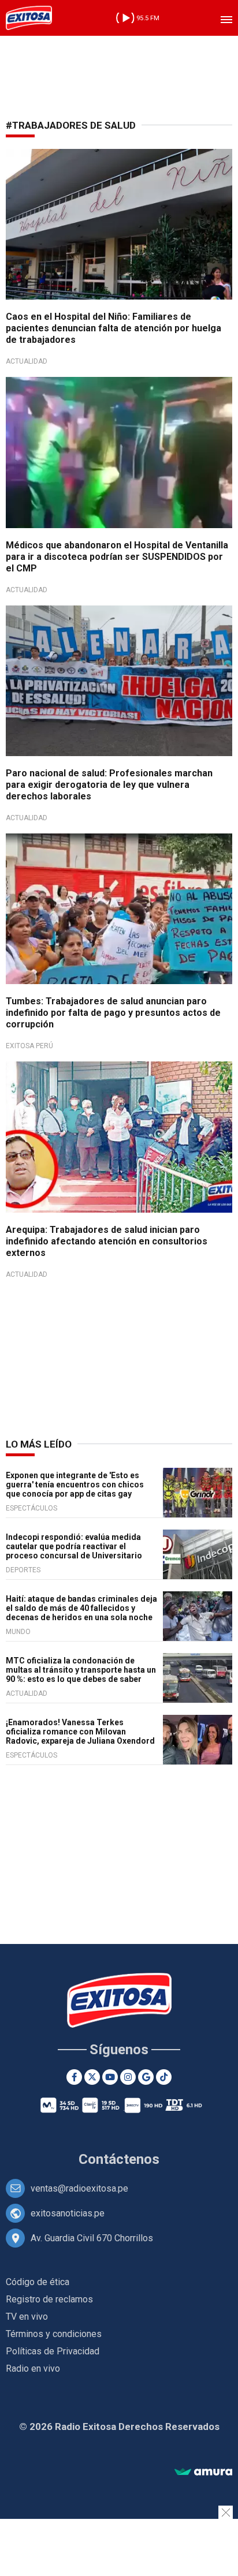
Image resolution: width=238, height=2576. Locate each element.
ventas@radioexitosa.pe (79, 2188)
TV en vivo (27, 2317)
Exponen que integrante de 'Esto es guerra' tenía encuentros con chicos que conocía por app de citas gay (75, 1485)
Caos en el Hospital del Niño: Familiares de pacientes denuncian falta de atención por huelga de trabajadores (114, 328)
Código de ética (38, 2282)
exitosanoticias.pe (68, 2213)
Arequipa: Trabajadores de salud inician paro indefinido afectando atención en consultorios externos (107, 1241)
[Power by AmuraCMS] (203, 2472)
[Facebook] (74, 2077)
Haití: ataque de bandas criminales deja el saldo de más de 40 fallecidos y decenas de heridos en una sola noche (81, 1608)
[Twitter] (92, 2077)
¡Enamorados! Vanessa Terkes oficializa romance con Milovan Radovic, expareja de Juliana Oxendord (80, 1732)
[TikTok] (164, 2077)
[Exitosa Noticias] (29, 18)
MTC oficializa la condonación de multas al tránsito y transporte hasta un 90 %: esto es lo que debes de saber (81, 1670)
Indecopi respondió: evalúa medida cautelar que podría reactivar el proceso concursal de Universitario (74, 1546)
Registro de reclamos (49, 2299)
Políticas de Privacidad (53, 2351)
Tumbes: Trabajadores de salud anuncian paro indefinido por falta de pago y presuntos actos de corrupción (113, 1013)
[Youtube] (110, 2077)
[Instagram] (128, 2077)
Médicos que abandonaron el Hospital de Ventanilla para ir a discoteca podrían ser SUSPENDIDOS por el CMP (117, 557)
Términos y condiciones (54, 2334)
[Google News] (146, 2077)
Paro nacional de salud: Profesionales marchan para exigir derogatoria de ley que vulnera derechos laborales (109, 785)
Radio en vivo (33, 2369)
